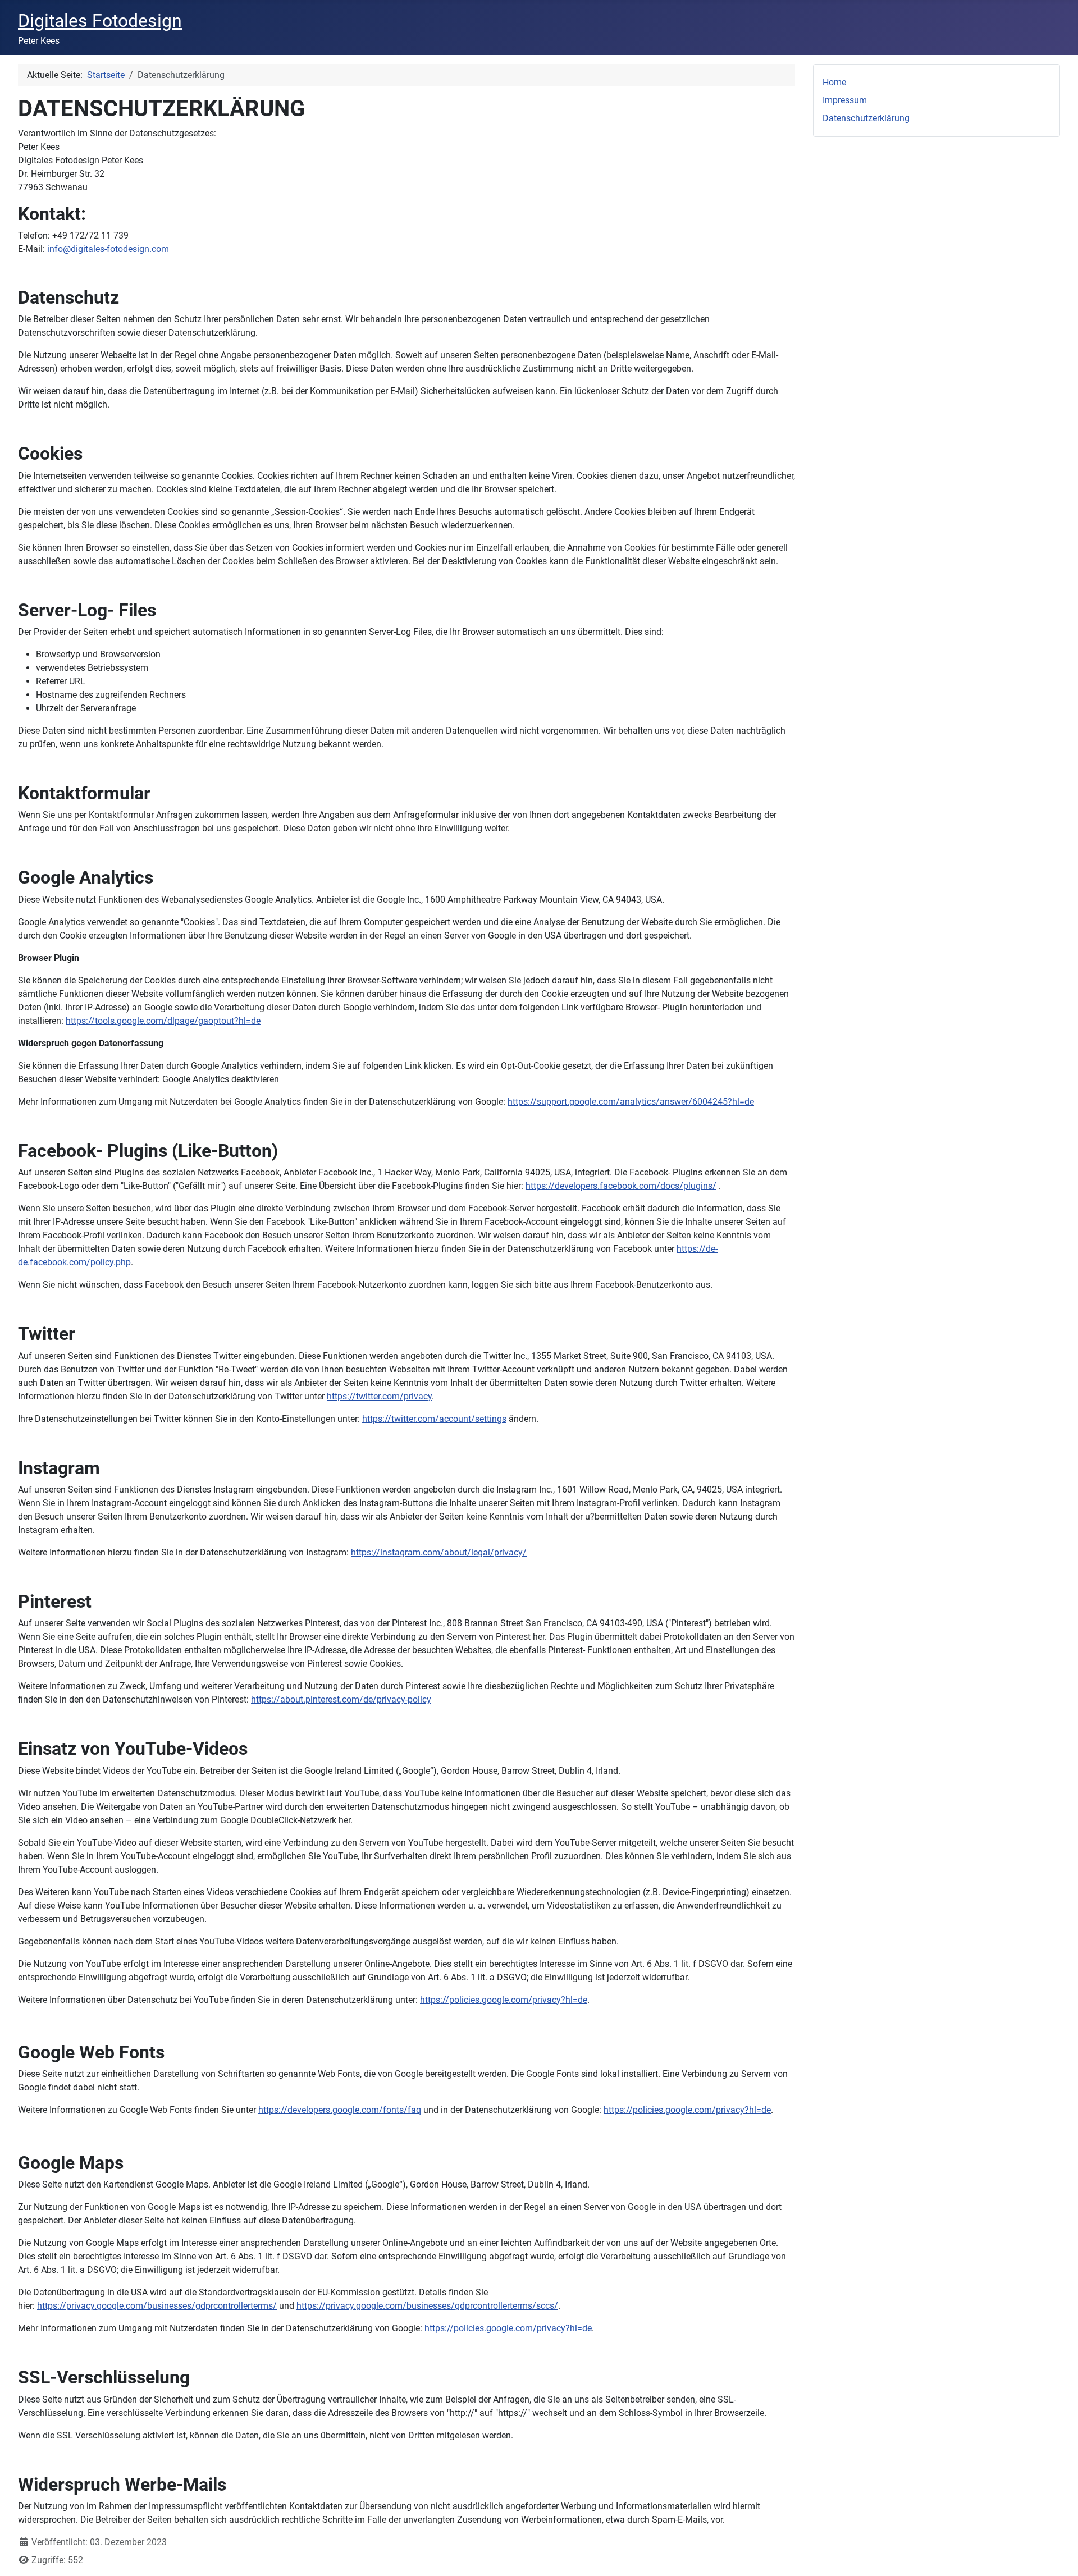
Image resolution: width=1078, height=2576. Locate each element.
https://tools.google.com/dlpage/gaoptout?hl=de (163, 1021)
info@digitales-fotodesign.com (108, 249)
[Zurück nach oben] (1058, 2555)
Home (834, 82)
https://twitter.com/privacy (379, 1396)
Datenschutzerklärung (866, 118)
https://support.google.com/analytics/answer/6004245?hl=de (631, 1102)
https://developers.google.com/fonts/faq (340, 2110)
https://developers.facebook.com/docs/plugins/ (621, 1186)
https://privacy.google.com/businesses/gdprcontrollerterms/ (157, 2306)
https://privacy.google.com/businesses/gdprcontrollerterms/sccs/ (427, 2306)
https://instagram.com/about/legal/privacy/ (439, 1552)
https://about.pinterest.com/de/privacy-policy (341, 1699)
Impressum (845, 100)
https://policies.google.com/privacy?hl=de (504, 2000)
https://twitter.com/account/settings (434, 1419)
